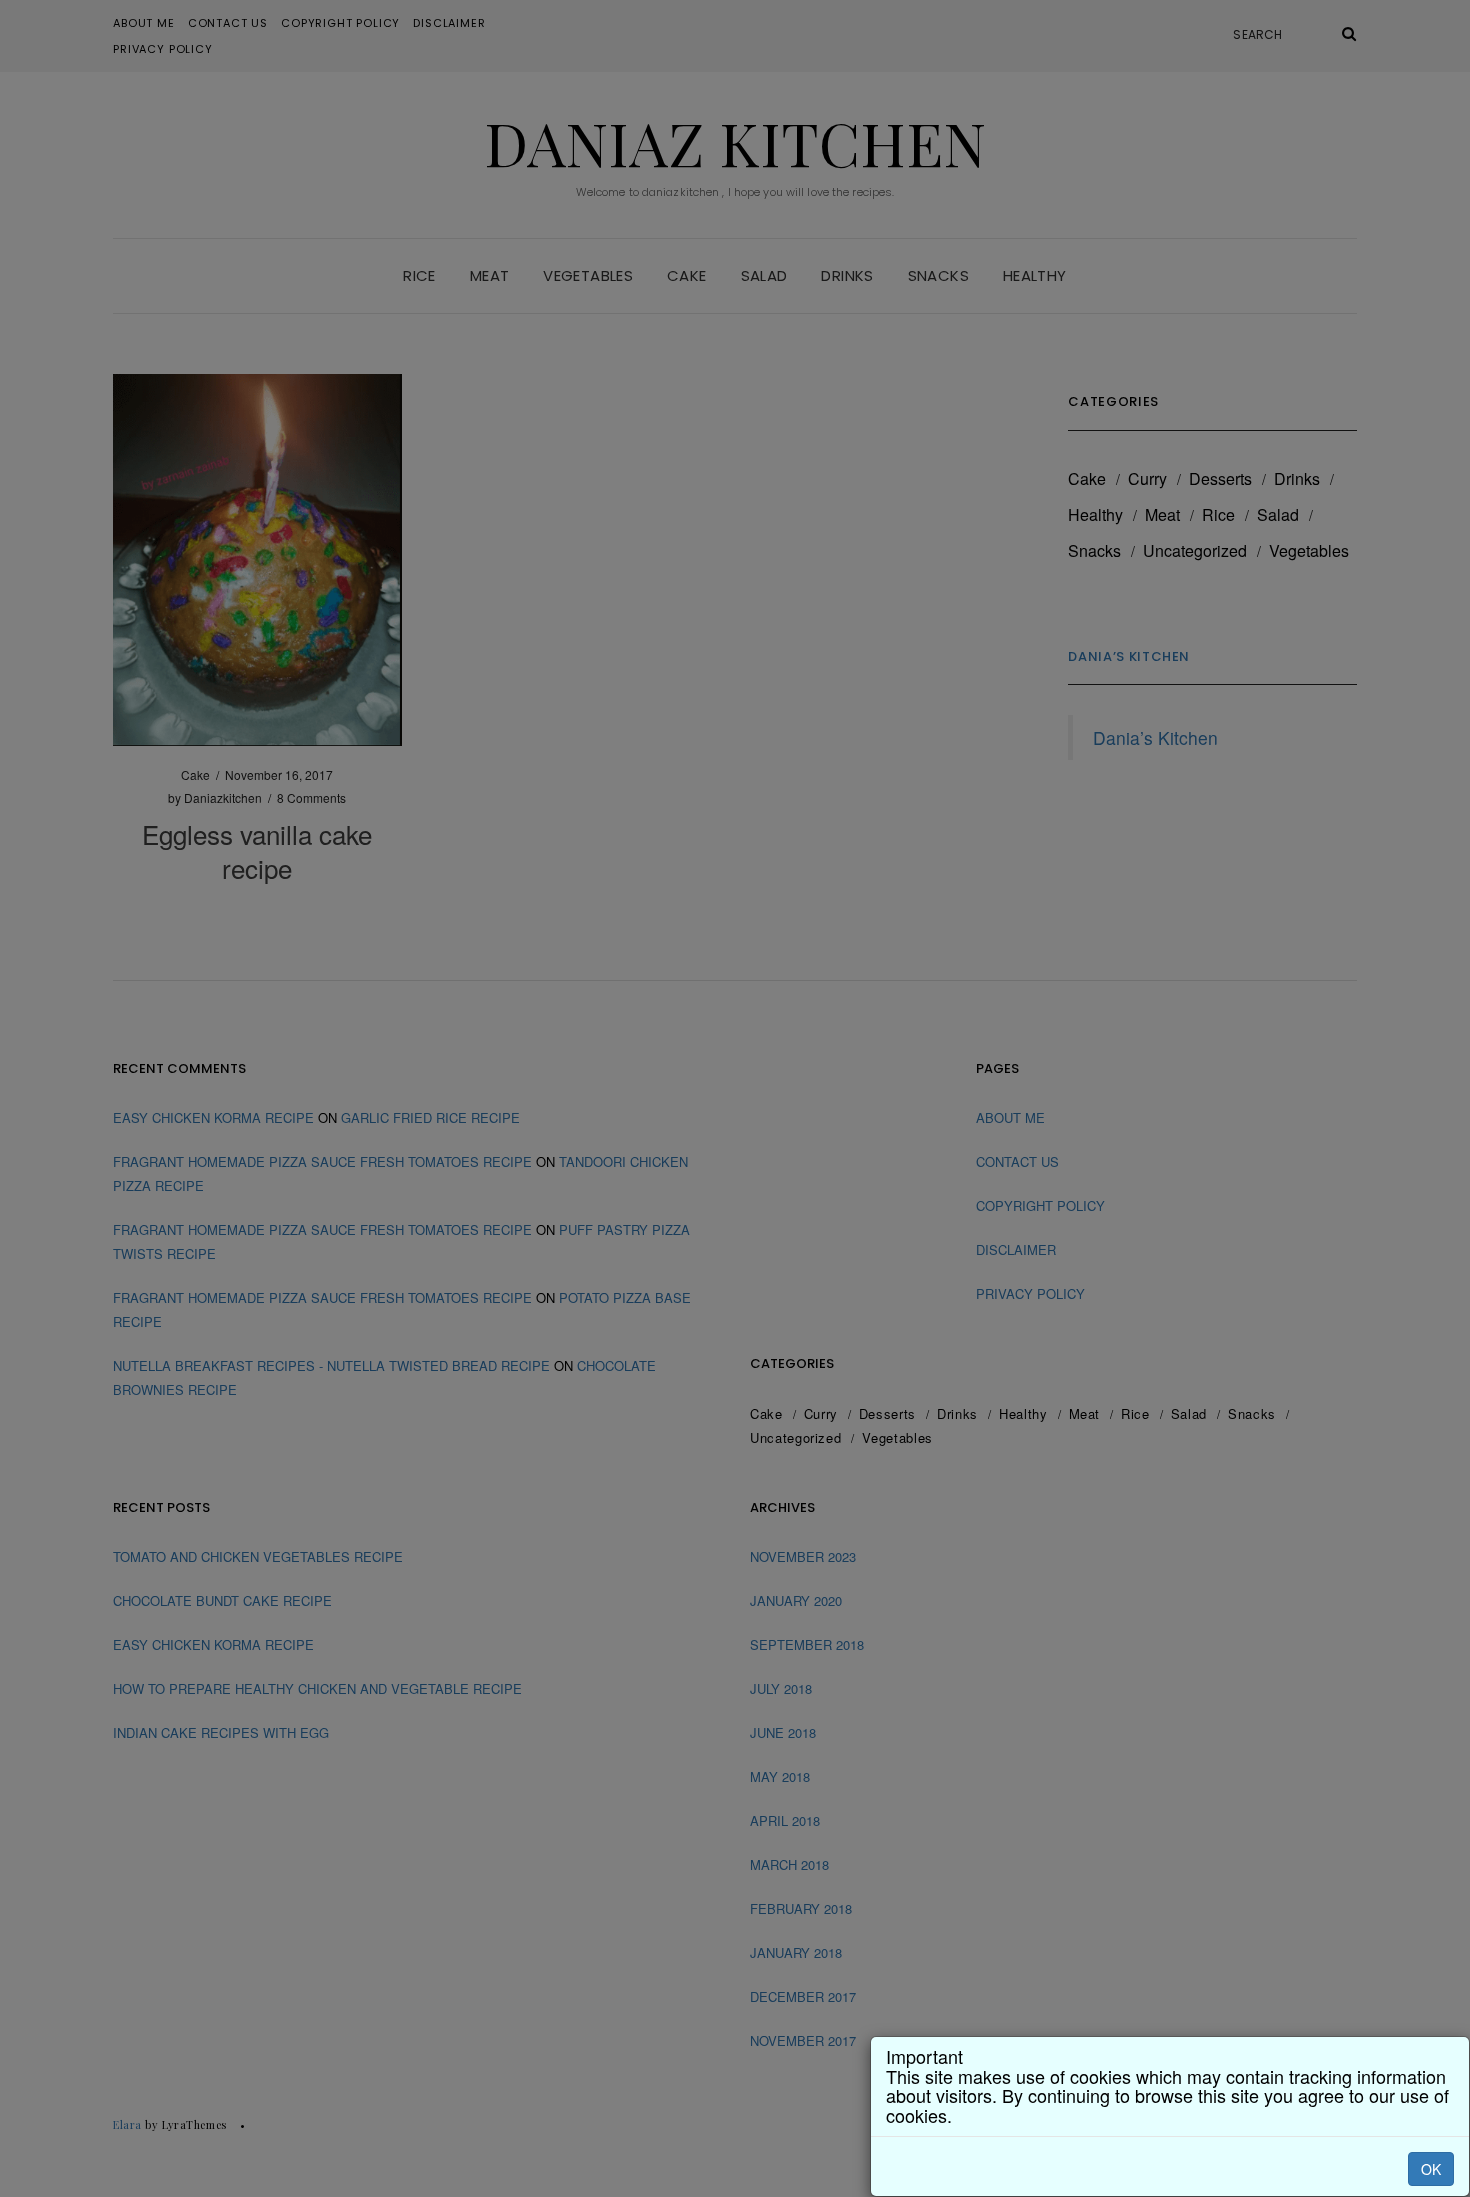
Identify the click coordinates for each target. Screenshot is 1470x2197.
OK (1431, 2169)
